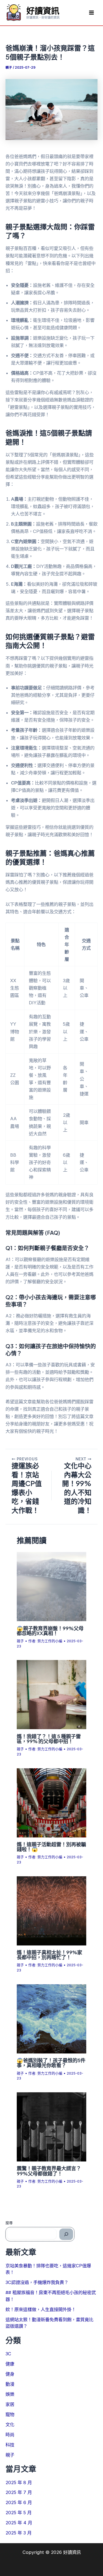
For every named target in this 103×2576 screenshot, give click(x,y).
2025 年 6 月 (19, 2502)
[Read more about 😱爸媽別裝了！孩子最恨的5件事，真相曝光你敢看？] (51, 2018)
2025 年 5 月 (19, 2513)
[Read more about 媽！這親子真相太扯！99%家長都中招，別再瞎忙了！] (51, 1910)
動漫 (10, 2384)
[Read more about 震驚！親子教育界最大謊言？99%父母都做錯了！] (51, 2126)
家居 (10, 2404)
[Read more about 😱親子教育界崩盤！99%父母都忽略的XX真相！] (51, 1586)
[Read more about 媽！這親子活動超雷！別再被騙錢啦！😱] (51, 1802)
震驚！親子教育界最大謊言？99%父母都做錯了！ (49, 2171)
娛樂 (10, 2394)
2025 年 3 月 (19, 2533)
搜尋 (9, 2223)
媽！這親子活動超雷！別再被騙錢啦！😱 (51, 1847)
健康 (10, 2364)
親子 (9, 68)
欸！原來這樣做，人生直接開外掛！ (41, 2309)
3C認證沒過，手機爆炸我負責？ (37, 2282)
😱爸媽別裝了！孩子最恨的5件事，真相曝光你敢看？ (51, 2063)
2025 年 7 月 (19, 2492)
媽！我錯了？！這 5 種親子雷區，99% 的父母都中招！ (49, 1739)
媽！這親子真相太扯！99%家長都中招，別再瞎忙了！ (49, 1955)
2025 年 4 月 (19, 2523)
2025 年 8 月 (19, 2482)
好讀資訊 (43, 10)
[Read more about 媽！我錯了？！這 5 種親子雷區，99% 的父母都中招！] (51, 1694)
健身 (10, 2374)
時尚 (10, 2435)
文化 (10, 2425)
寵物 (10, 2414)
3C (8, 2354)
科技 (10, 2445)
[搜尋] (66, 2234)
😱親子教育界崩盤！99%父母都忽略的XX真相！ (50, 1631)
